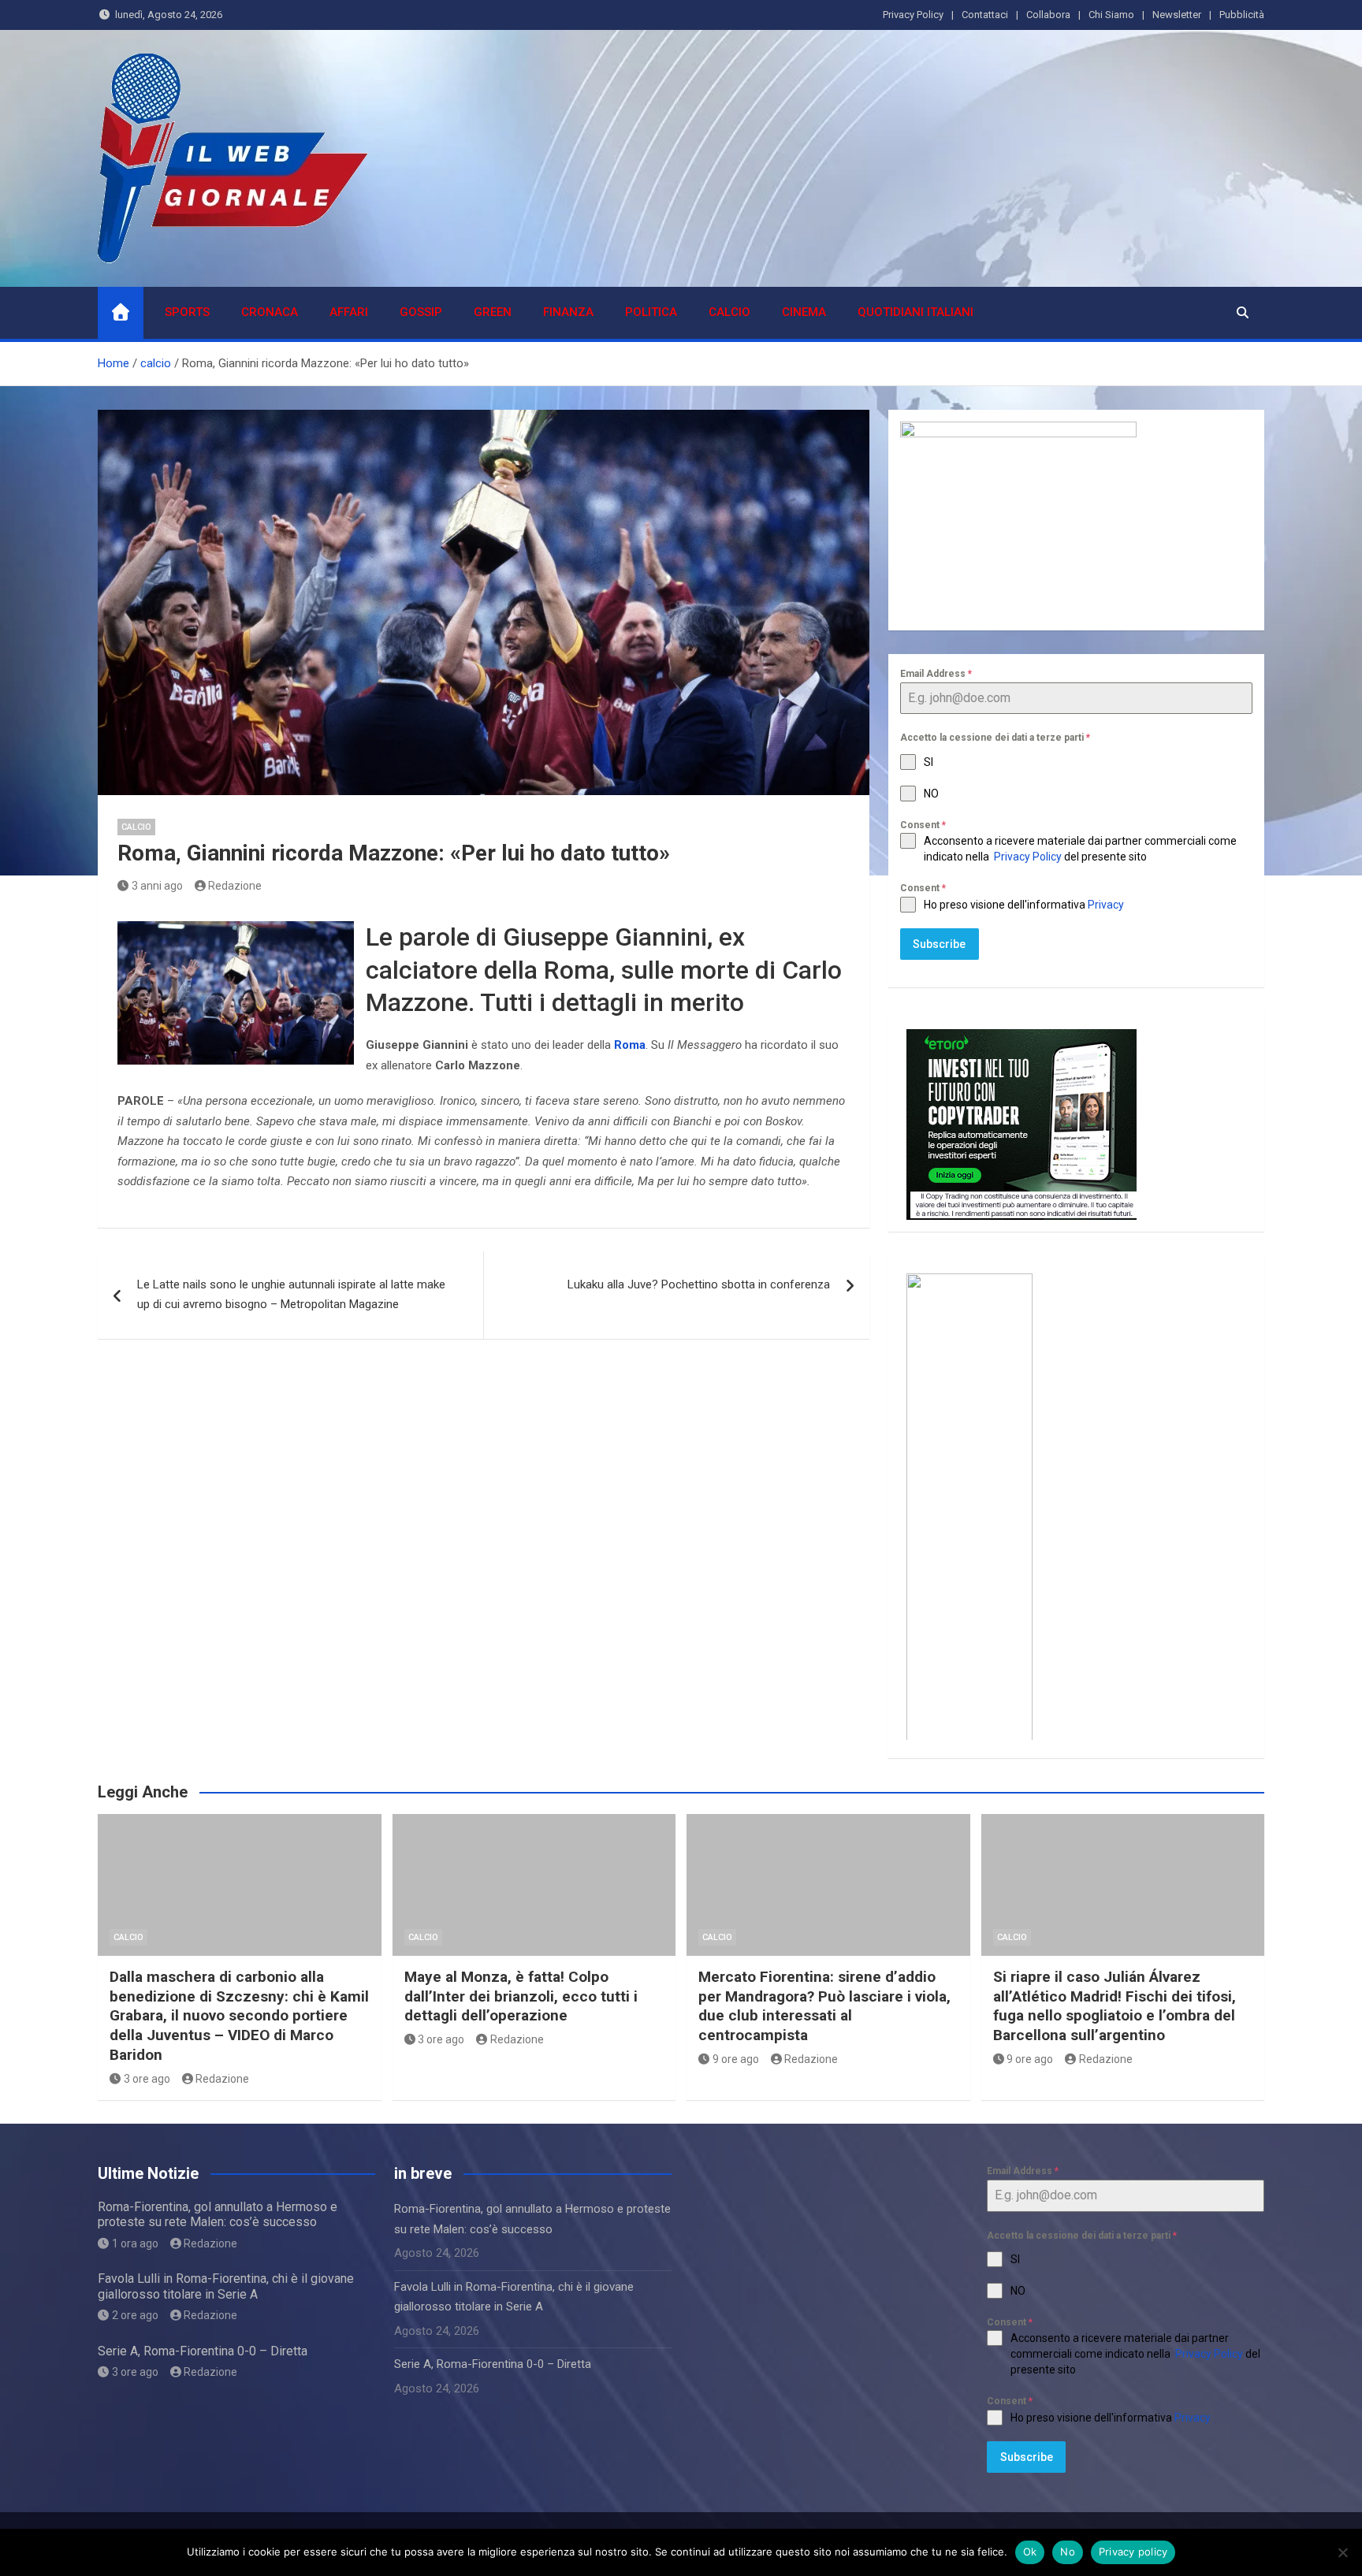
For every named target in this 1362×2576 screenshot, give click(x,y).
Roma (630, 1045)
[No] (1342, 2552)
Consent (923, 825)
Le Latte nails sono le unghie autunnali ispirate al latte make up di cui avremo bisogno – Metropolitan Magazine (291, 1295)
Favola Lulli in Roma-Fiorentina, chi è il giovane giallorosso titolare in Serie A (226, 2286)
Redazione (235, 886)
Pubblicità (1242, 15)
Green (493, 312)
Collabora (1048, 15)
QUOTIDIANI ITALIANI (915, 312)
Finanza (568, 312)
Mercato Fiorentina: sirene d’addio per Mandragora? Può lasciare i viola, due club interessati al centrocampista (824, 2006)
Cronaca (270, 312)
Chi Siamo (1111, 15)
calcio (729, 312)
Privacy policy (1133, 2552)
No (1068, 2552)
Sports (187, 312)
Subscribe (939, 944)
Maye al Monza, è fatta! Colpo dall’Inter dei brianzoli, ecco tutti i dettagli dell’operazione (521, 1996)
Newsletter (1177, 15)
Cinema (804, 312)
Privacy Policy (913, 15)
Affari (349, 312)
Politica (651, 312)
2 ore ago (135, 2315)
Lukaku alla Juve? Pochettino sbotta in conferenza (699, 1284)
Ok (1030, 2552)
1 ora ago (135, 2243)
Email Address (936, 674)
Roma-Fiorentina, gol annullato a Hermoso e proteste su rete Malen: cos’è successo (218, 2214)
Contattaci (985, 15)
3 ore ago (147, 2079)
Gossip (421, 312)
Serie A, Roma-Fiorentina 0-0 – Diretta (203, 2351)
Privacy (1107, 905)
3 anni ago (157, 886)
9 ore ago (736, 2059)
